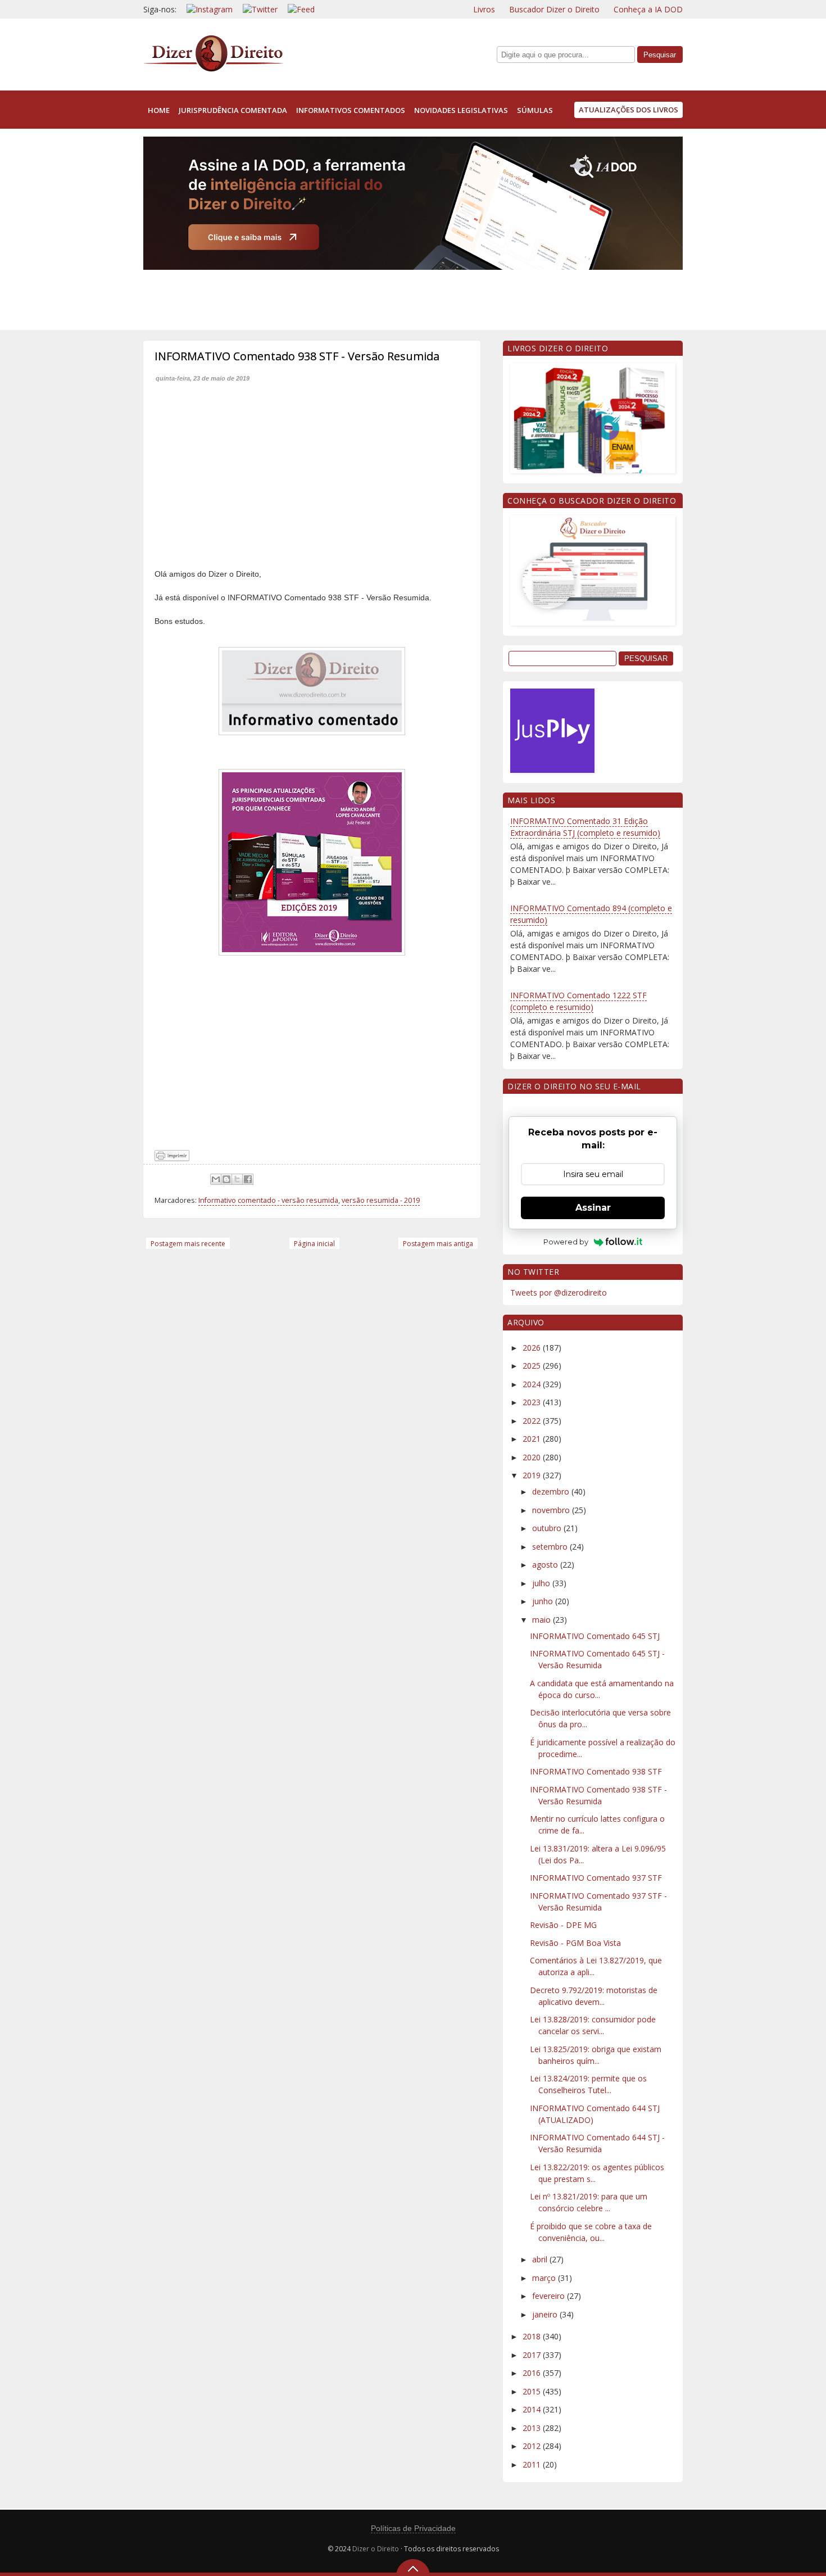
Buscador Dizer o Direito (554, 9)
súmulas (535, 110)
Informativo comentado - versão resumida (268, 1200)
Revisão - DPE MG (563, 1925)
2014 (533, 2409)
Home (159, 110)
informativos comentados (351, 110)
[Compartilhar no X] (237, 1179)
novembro (552, 1510)
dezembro (552, 1491)
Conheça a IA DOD (648, 9)
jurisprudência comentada (233, 110)
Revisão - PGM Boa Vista (575, 1943)
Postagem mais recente (188, 1244)
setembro (551, 1547)
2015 (533, 2391)
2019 (533, 1475)
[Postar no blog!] (226, 1179)
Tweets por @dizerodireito (559, 1292)
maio (543, 1620)
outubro (548, 1528)
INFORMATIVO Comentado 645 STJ (595, 1636)
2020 (533, 1457)
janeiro (546, 2314)
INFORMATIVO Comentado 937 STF (596, 1878)
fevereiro (550, 2296)
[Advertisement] (348, 297)
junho (544, 1601)
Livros (484, 9)
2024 (533, 1384)
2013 (533, 2428)
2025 (533, 1366)
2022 (533, 1421)
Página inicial (314, 1244)
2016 (533, 2373)
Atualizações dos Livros (628, 110)
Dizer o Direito (376, 2549)
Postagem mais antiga (438, 1244)
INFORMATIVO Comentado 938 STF (596, 1771)
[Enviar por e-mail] (216, 1179)
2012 (533, 2446)
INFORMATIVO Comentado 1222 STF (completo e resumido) (578, 1001)
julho (542, 1583)
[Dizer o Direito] (214, 69)
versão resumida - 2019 (381, 1200)
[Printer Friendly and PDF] (172, 1158)
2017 (533, 2355)
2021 (533, 1439)
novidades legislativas (461, 110)
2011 (533, 2464)
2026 (533, 1348)
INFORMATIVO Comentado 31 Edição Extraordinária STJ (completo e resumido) (585, 827)
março (545, 2278)
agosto (546, 1565)
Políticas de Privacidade (413, 2528)
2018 (533, 2336)
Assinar (593, 1208)
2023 (533, 1402)
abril (541, 2259)
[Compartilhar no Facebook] (248, 1179)
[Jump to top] (413, 2568)
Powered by (566, 1242)
